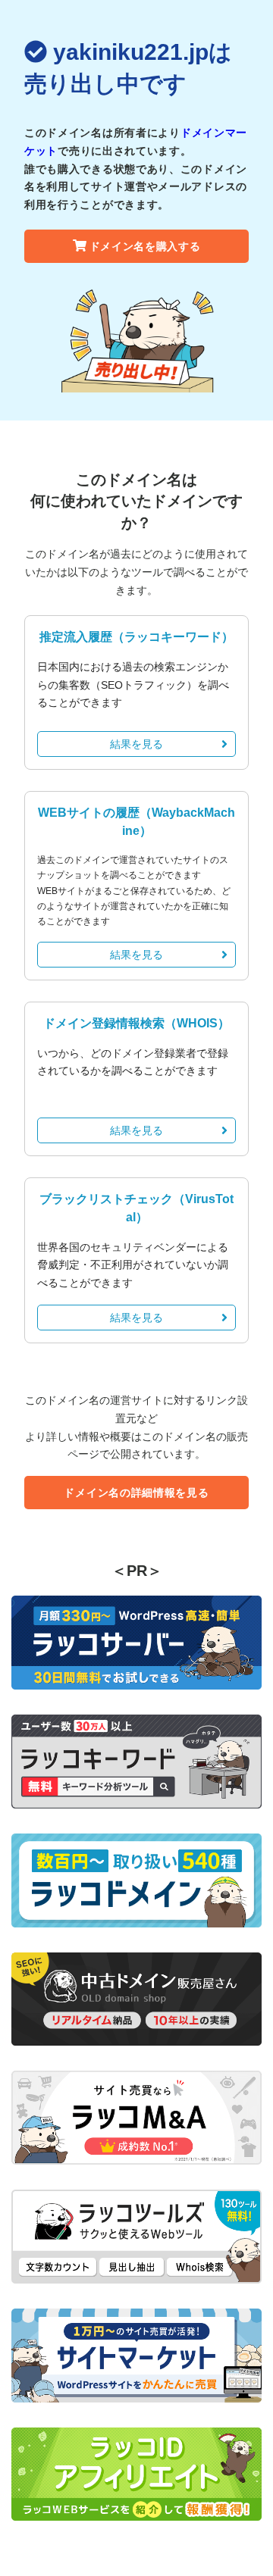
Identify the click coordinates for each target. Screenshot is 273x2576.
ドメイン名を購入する (145, 246)
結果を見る (136, 744)
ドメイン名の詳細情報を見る (136, 1493)
